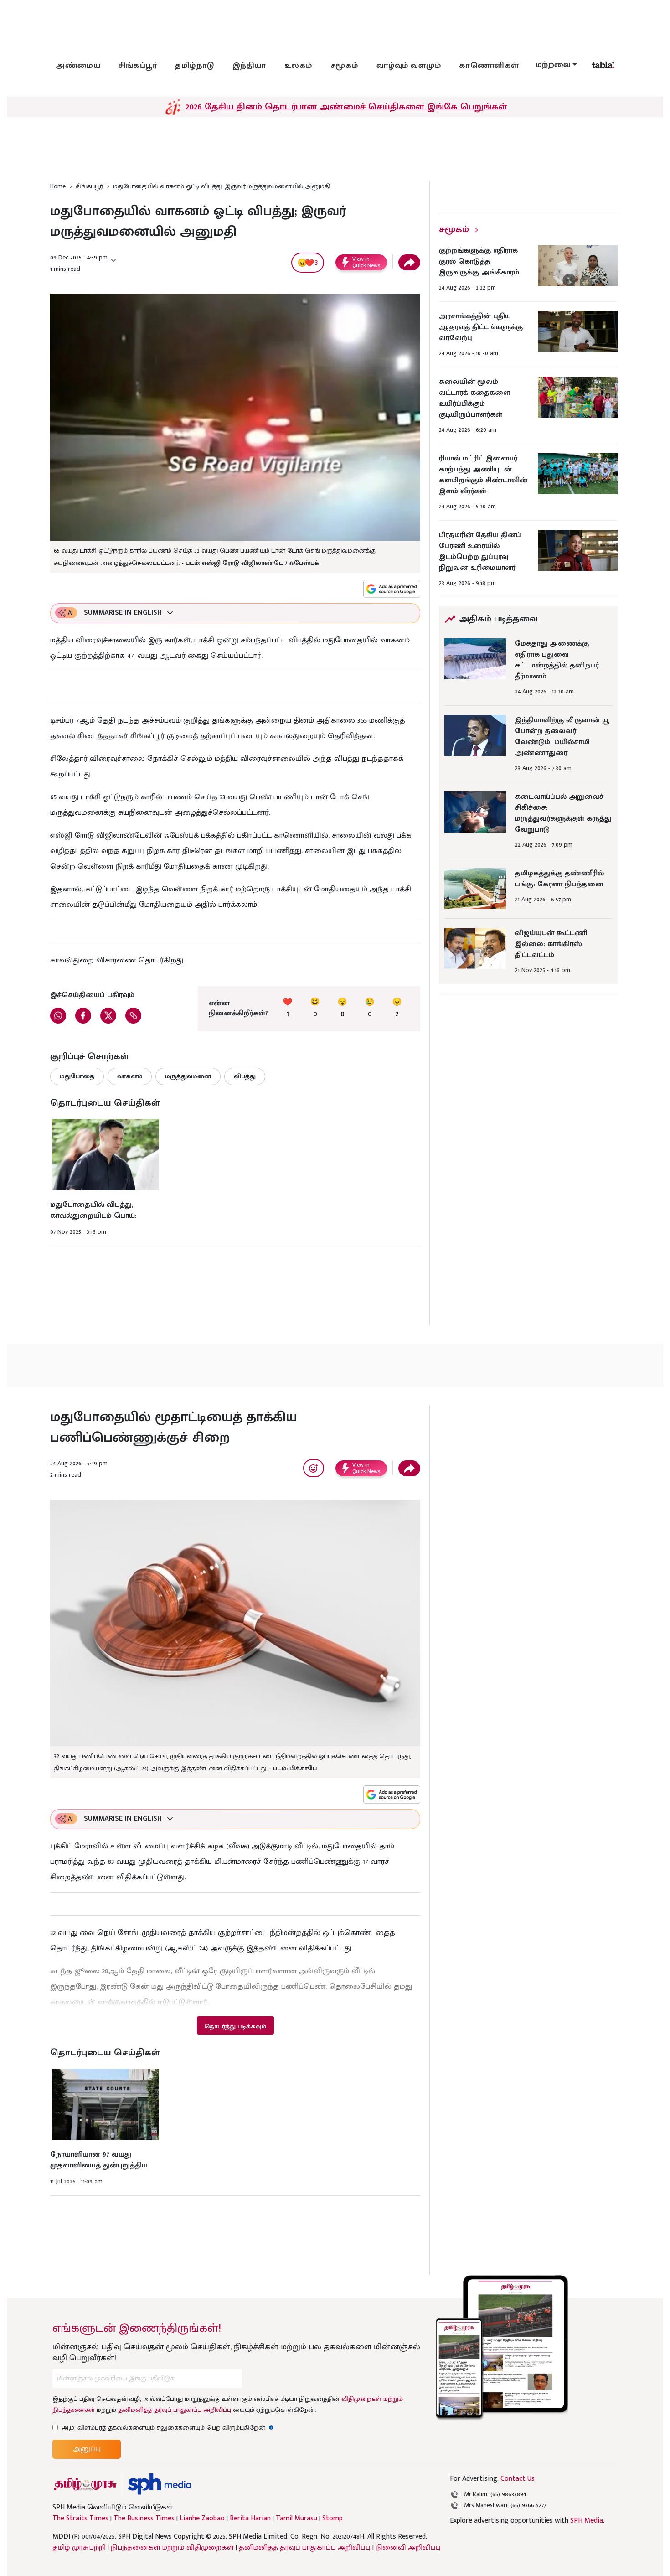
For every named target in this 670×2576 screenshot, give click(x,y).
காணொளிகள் (489, 66)
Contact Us (518, 2479)
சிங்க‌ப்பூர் (138, 66)
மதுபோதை (77, 1076)
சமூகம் (344, 66)
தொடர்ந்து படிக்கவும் (235, 2026)
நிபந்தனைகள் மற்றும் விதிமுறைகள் (172, 2548)
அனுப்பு (87, 2449)
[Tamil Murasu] (85, 2484)
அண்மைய (78, 66)
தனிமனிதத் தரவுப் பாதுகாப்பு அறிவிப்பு (175, 2410)
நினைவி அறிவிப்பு (408, 2548)
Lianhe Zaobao (202, 2519)
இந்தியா (249, 66)
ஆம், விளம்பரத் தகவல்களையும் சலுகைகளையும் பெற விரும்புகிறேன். (168, 2428)
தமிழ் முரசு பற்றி (79, 2548)
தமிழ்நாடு (195, 66)
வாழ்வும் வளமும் (409, 66)
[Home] (159, 2484)
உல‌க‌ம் (298, 66)
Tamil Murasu (296, 2519)
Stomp (332, 2519)
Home (58, 186)
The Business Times (144, 2519)
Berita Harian (250, 2519)
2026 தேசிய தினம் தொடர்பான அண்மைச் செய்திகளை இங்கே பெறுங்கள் (346, 107)
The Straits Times (80, 2519)
